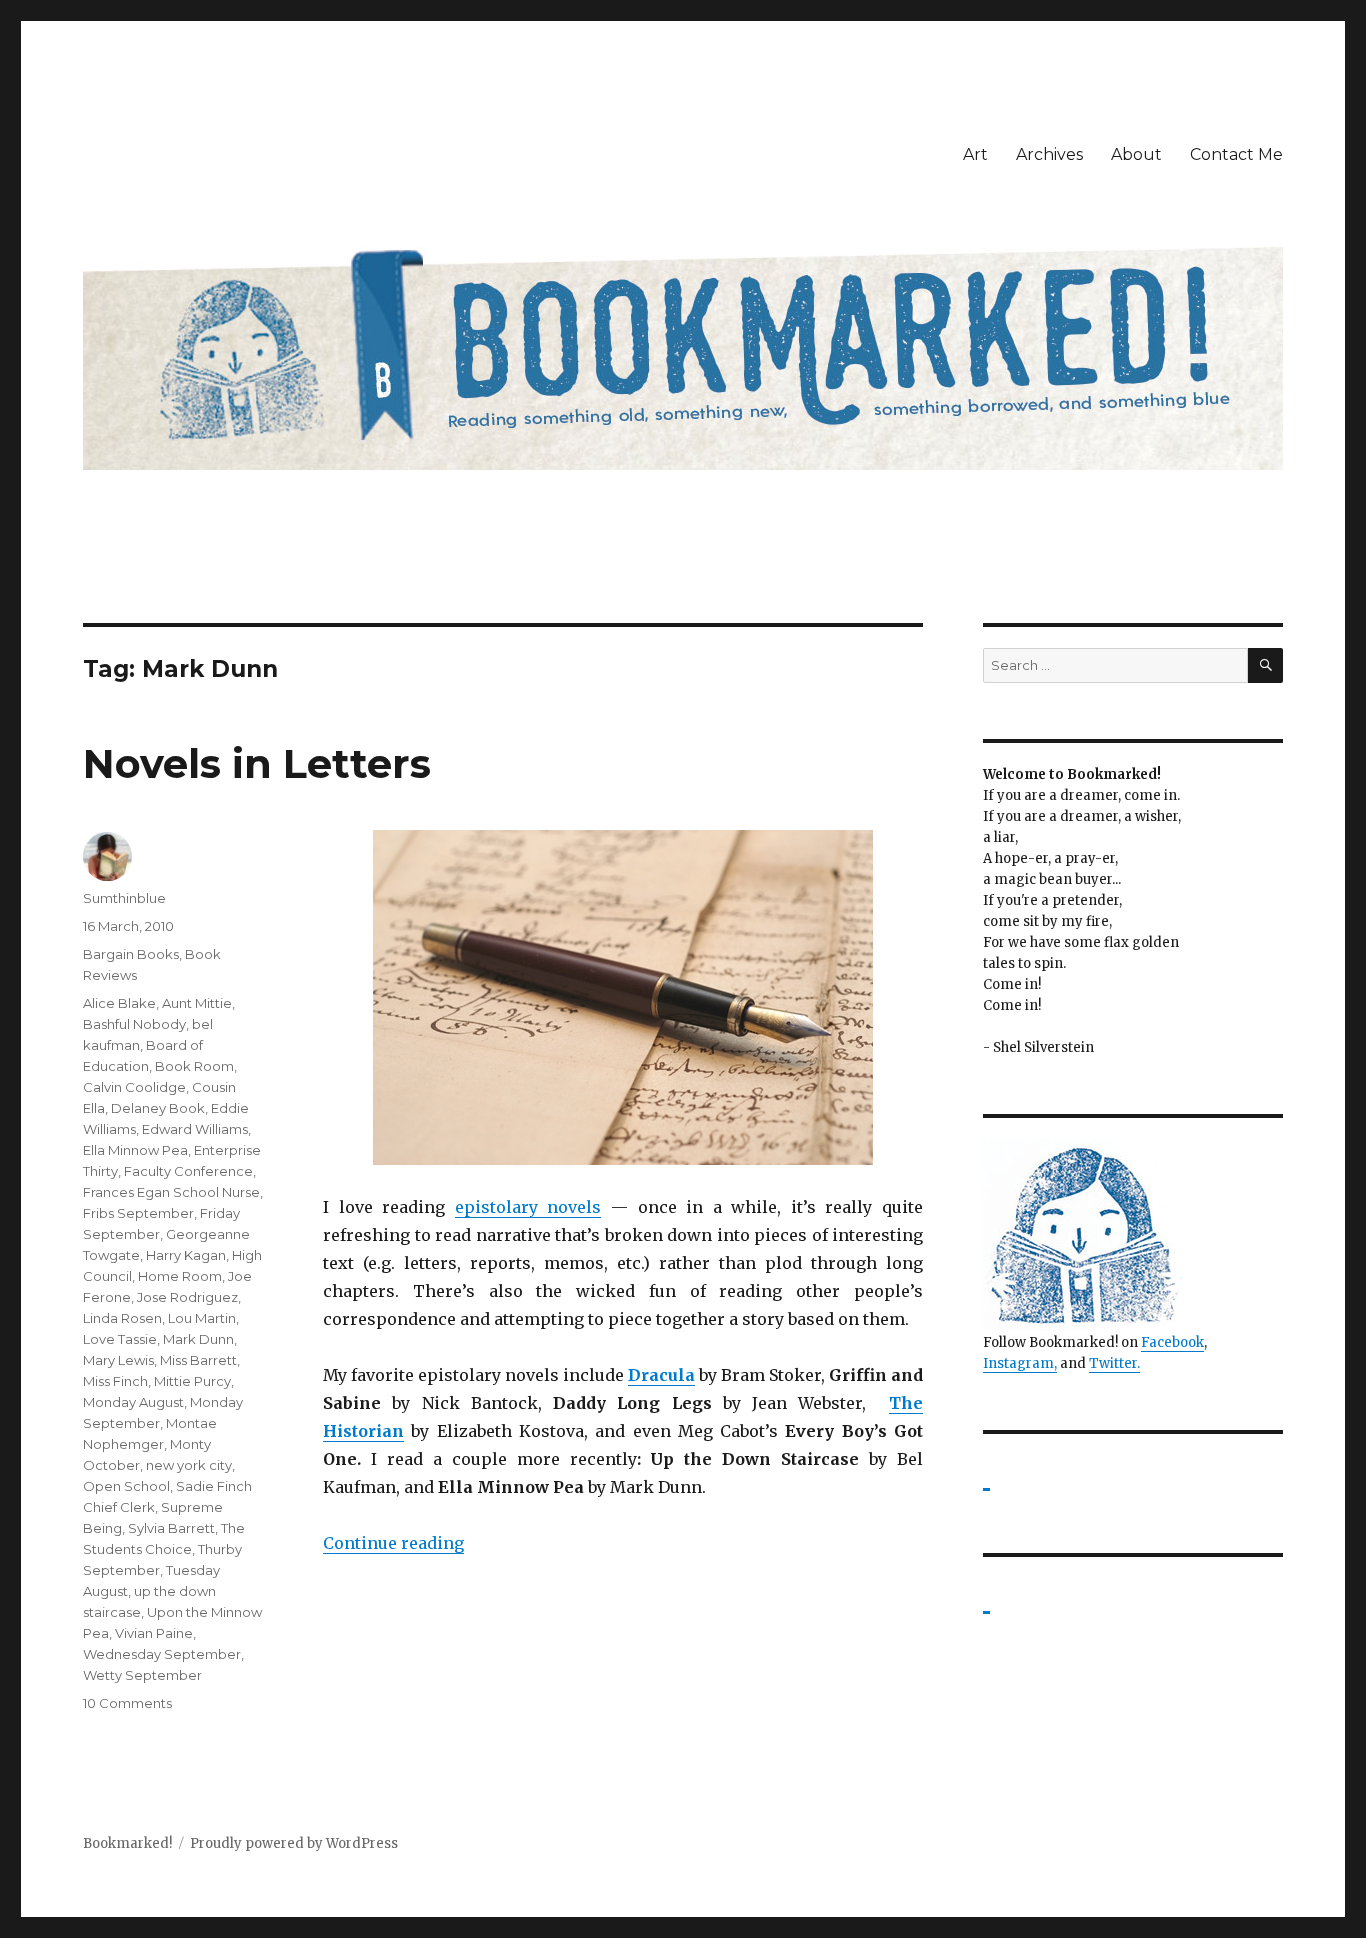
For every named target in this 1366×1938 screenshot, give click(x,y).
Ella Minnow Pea (135, 1150)
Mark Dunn (198, 1339)
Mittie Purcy (192, 1381)
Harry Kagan (186, 1255)
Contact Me (1236, 154)
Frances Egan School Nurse (171, 1192)
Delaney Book (158, 1108)
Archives (1049, 154)
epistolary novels (528, 1207)
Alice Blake (119, 1003)
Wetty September (142, 1675)
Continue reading (393, 1543)
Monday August (133, 1402)
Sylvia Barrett (171, 1528)
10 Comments (127, 1703)
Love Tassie (120, 1339)
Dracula (661, 1375)
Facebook (1172, 1342)
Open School (126, 1486)
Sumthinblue (124, 898)
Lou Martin (202, 1318)
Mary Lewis (118, 1360)
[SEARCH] (1265, 665)
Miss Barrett (198, 1360)
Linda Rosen (122, 1318)
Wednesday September (162, 1654)
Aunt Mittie (197, 1003)
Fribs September (138, 1213)
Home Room (180, 1276)
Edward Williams (195, 1129)
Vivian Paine (154, 1633)
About (1136, 154)
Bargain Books (131, 954)
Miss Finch (115, 1381)
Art (975, 154)
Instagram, (1020, 1363)
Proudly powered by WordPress (294, 1843)
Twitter (1113, 1363)
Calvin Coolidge (134, 1087)
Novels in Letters (257, 763)
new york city (189, 1465)
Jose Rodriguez (187, 1297)
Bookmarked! (127, 1843)
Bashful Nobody (134, 1024)
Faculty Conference (188, 1171)
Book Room (194, 1066)
